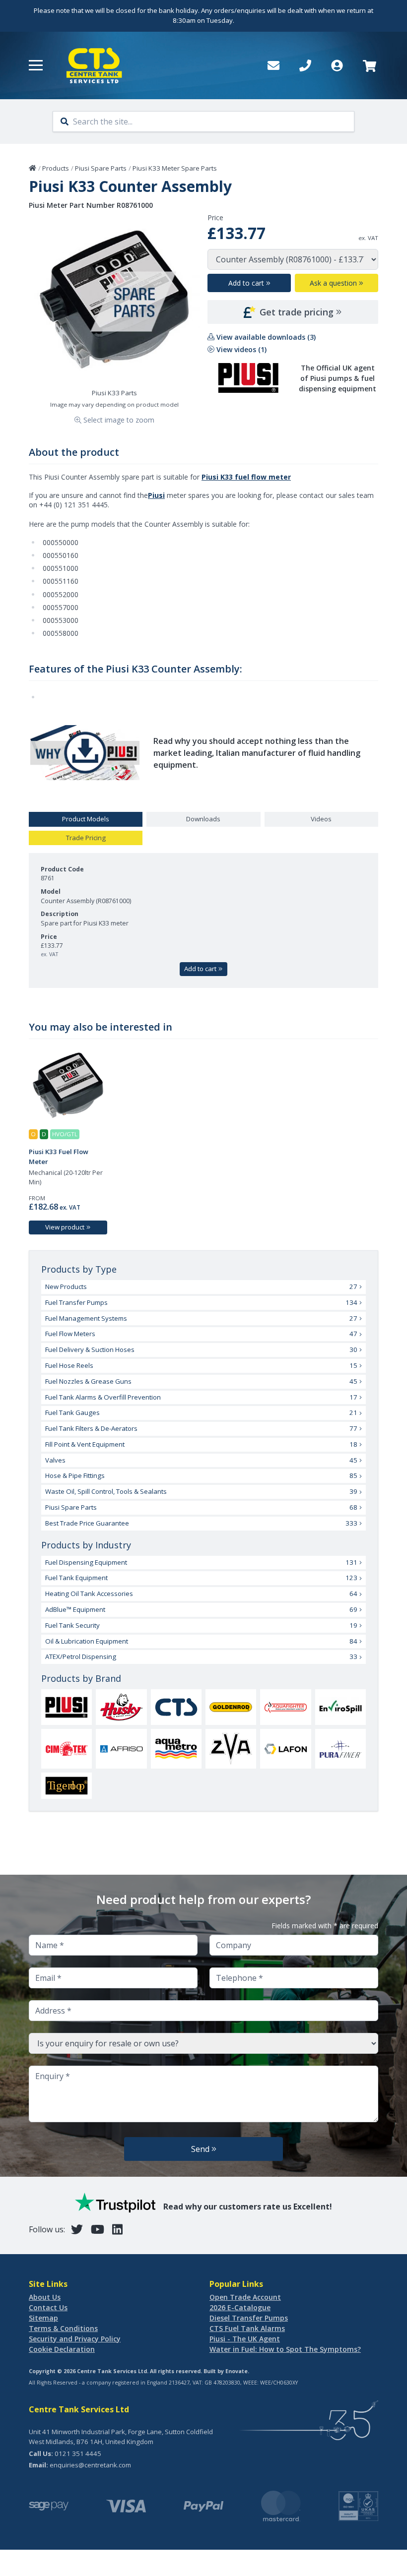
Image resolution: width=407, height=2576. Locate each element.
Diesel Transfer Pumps (249, 2318)
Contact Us (48, 2307)
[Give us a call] (305, 65)
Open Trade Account (245, 2297)
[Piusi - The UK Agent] (67, 1707)
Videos (321, 819)
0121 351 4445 (78, 2453)
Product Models (86, 819)
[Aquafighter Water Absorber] (285, 1707)
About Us (45, 2297)
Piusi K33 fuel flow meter (246, 477)
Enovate (237, 2371)
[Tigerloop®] (67, 1786)
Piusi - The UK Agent (245, 2339)
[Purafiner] (340, 1749)
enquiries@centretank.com (90, 2465)
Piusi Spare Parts (101, 168)
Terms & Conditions (63, 2328)
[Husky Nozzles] (121, 1707)
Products (56, 168)
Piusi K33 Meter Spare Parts (175, 168)
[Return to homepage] (94, 65)
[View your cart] (369, 65)
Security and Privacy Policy (75, 2339)
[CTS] (176, 1707)
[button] (36, 65)
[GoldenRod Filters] (231, 1707)
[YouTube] (98, 2229)
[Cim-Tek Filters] (67, 1749)
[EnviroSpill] (340, 1707)
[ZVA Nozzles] (231, 1748)
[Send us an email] (273, 65)
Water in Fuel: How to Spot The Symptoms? (285, 2349)
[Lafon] (285, 1749)
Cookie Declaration (62, 2349)
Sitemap (43, 2318)
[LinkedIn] (117, 2229)
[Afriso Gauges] (121, 1749)
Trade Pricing (86, 838)
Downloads (203, 819)
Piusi (156, 495)
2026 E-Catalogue (240, 2307)
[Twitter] (77, 2229)
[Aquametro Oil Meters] (176, 1749)
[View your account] (337, 65)
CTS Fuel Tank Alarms (247, 2328)
